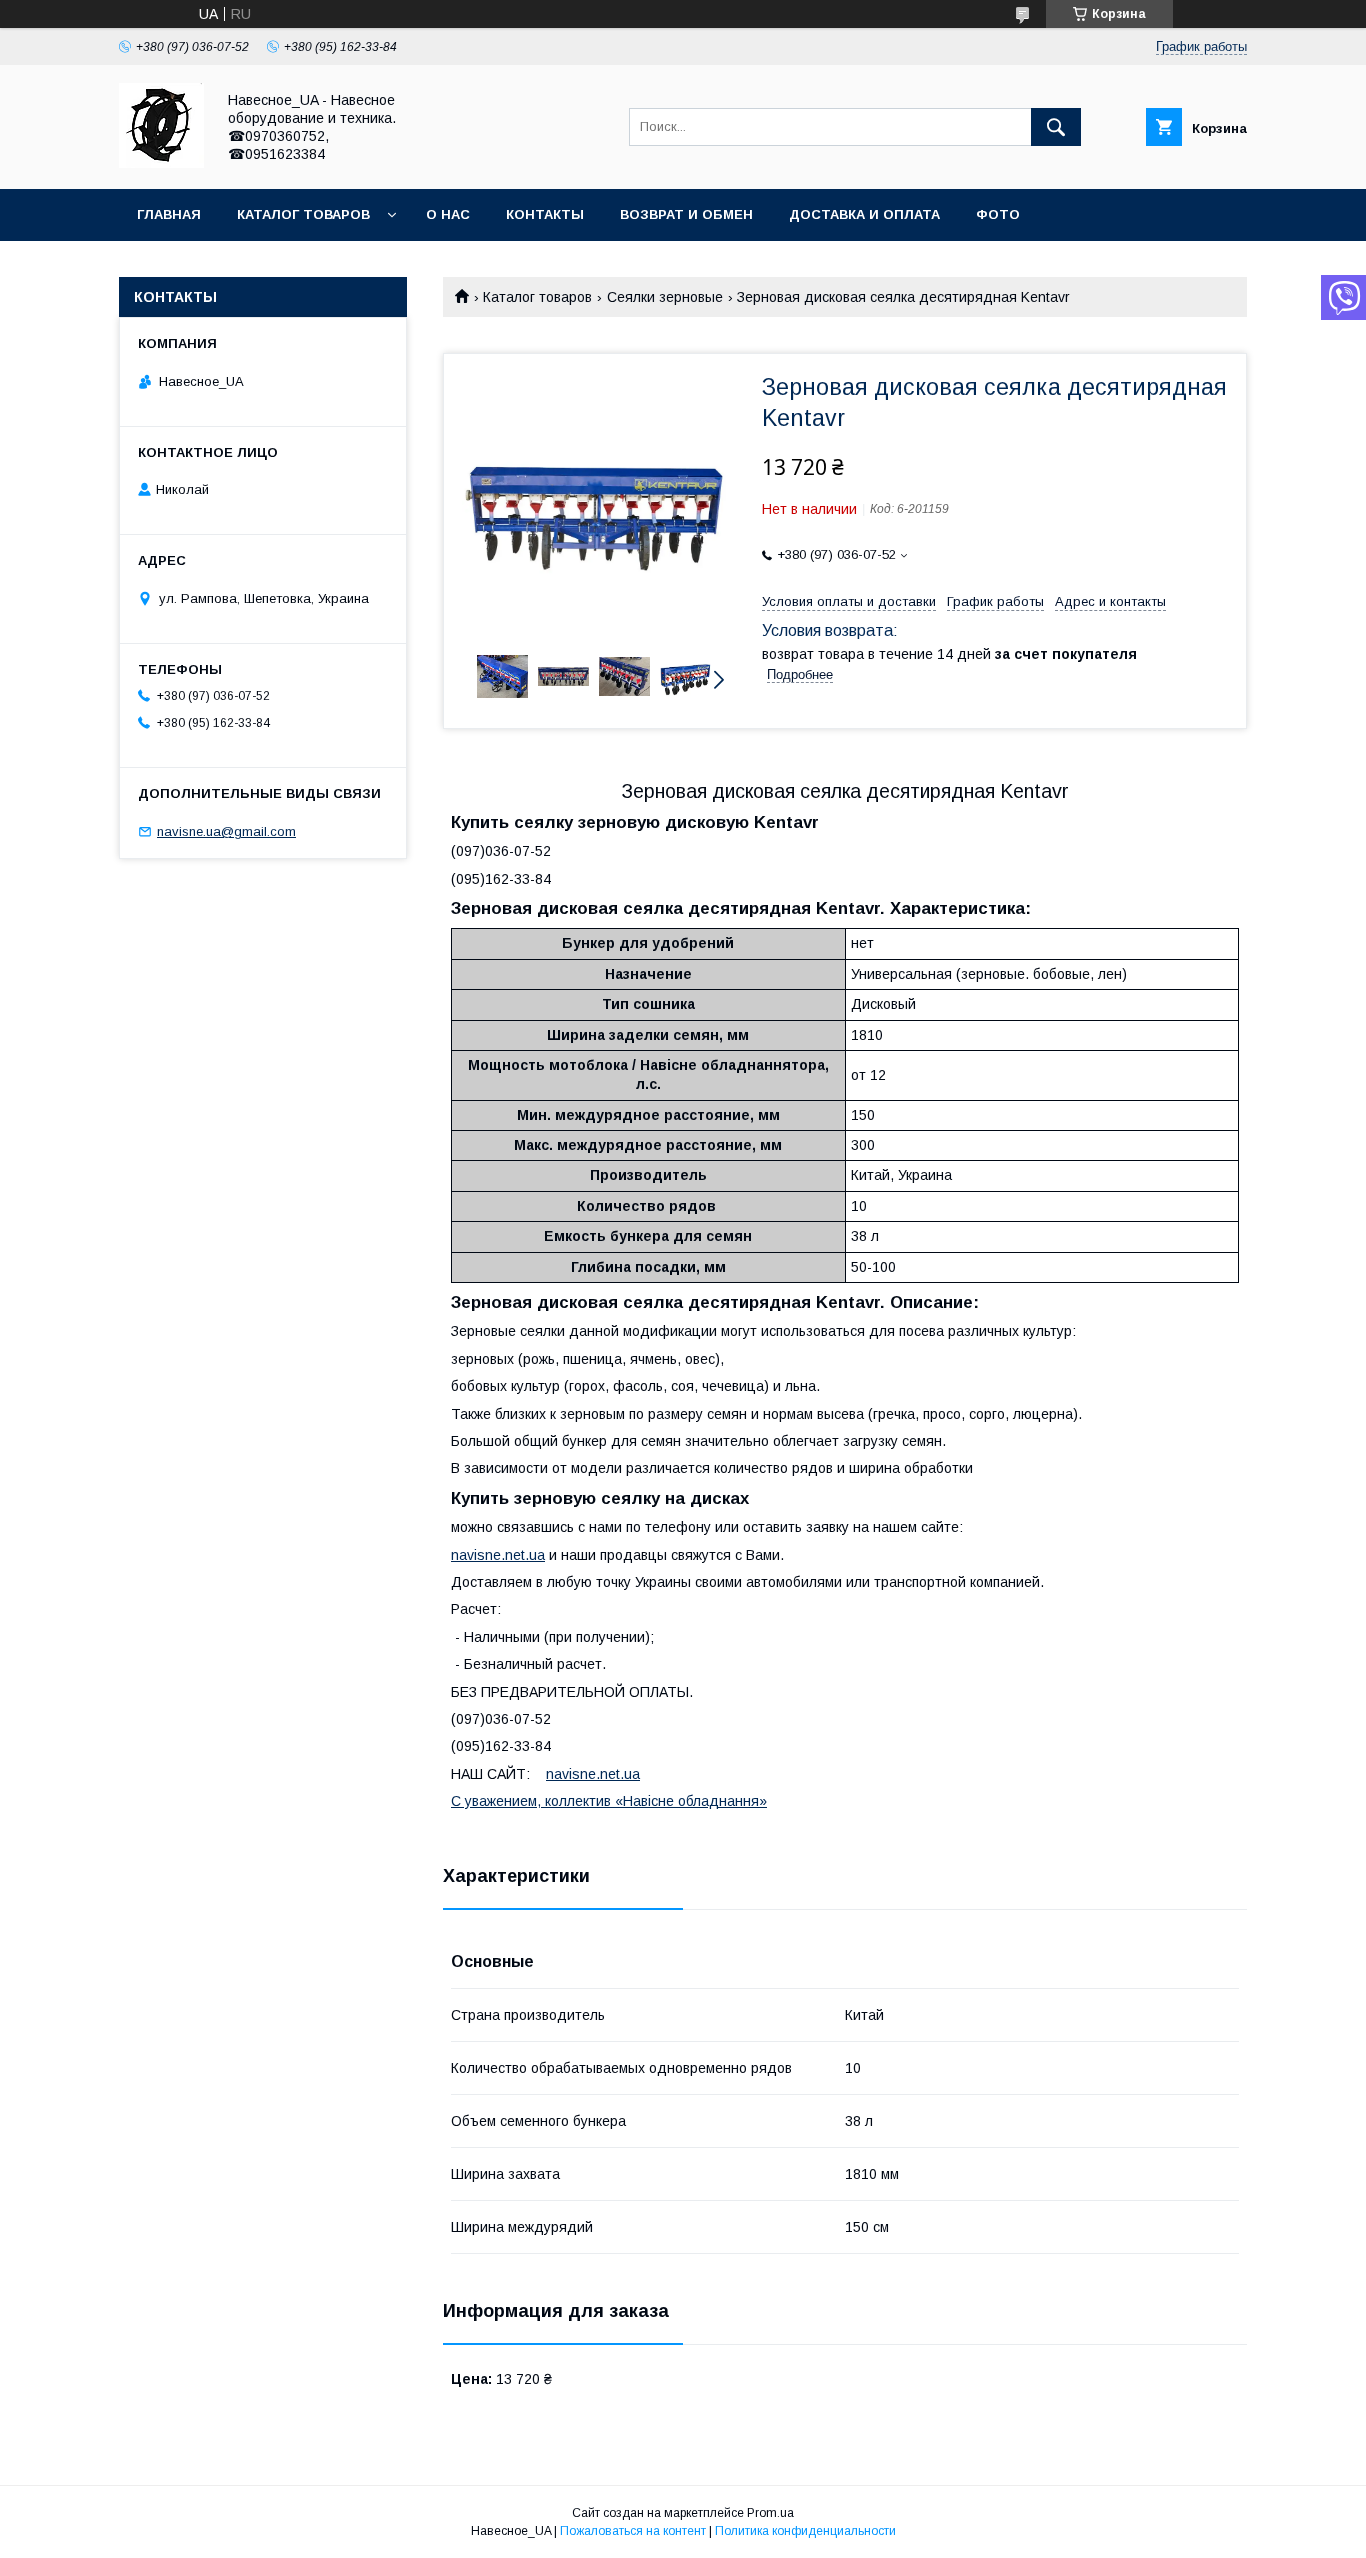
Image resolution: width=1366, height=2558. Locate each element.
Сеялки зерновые (665, 297)
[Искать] (1056, 127)
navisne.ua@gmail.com (226, 831)
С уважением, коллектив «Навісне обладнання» (609, 1801)
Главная (169, 214)
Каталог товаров (303, 214)
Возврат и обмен (686, 214)
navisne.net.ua (498, 1555)
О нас (448, 214)
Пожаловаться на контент (633, 2531)
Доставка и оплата (864, 214)
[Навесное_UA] (161, 163)
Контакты (545, 214)
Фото (998, 214)
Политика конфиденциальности (805, 2531)
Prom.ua (770, 2513)
